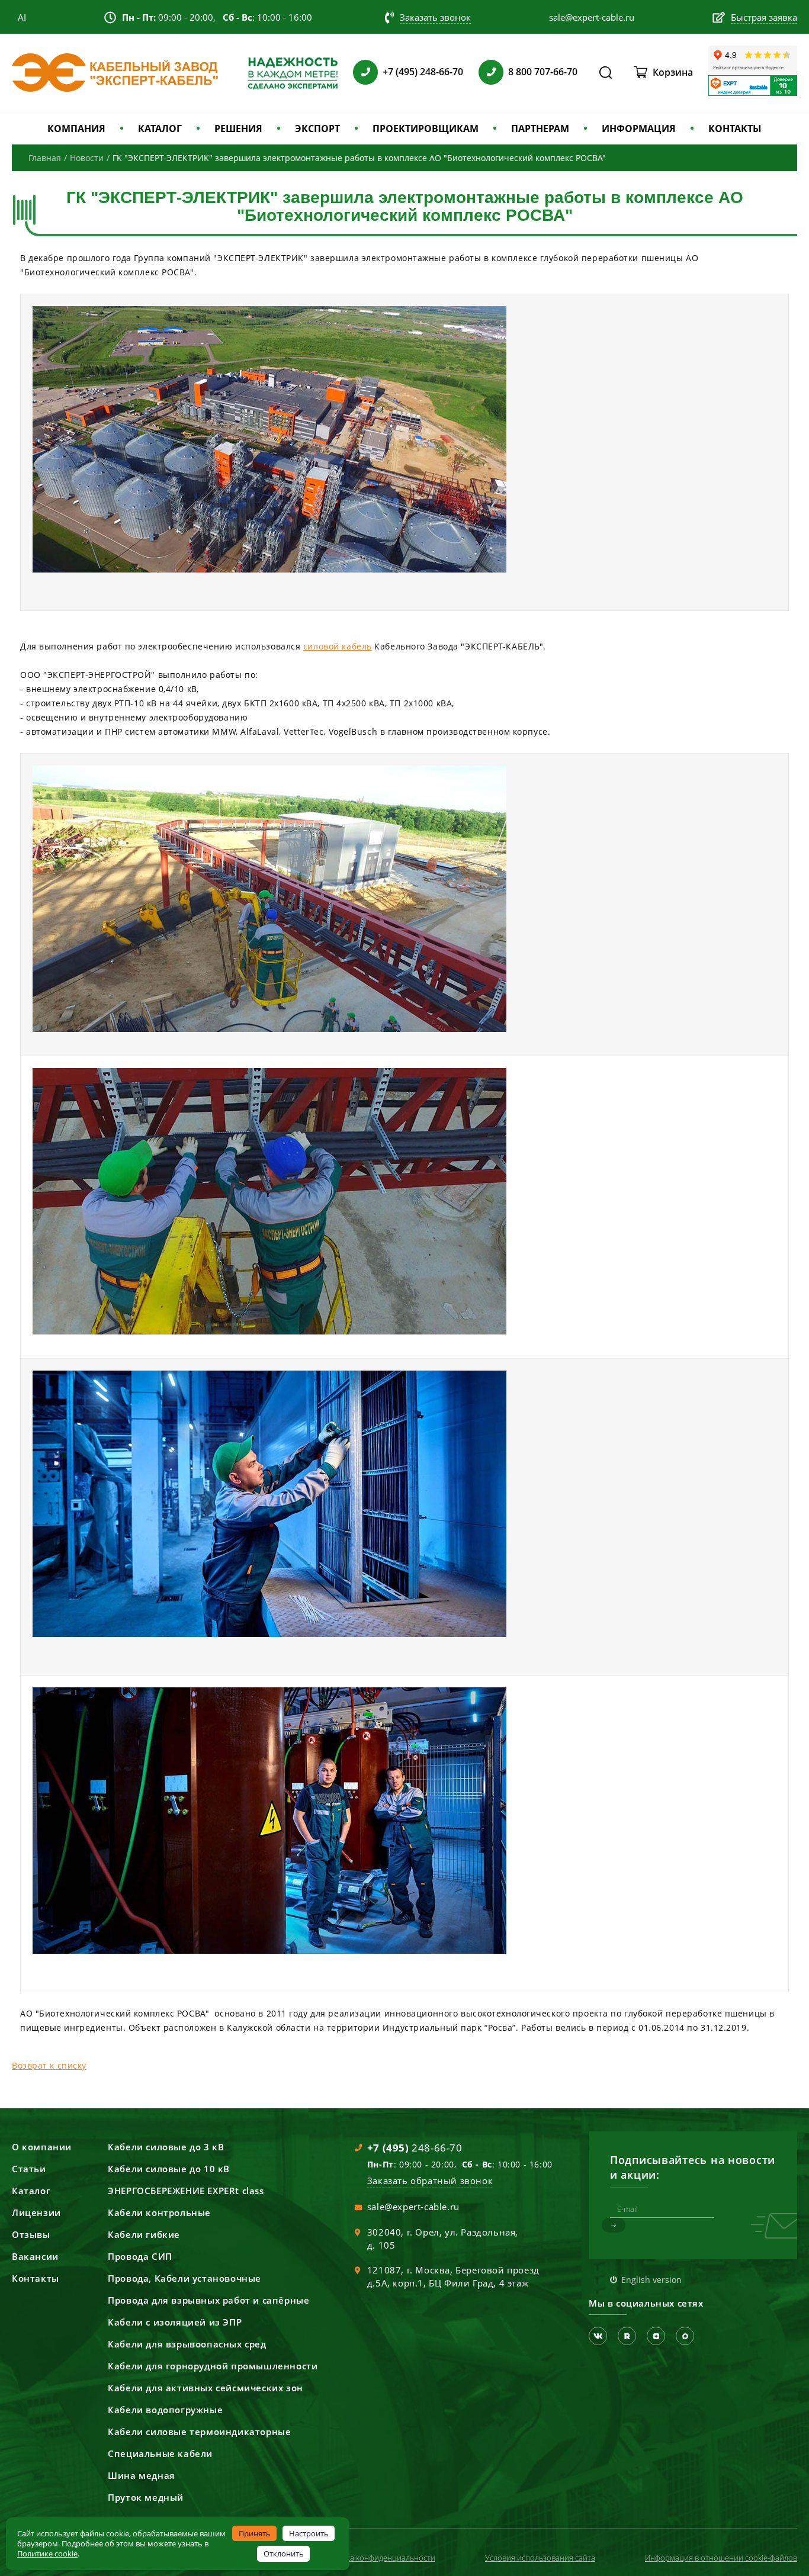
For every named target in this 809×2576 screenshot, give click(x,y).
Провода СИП (140, 2256)
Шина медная (142, 2475)
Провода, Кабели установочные (184, 2278)
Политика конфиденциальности (377, 2558)
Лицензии (36, 2212)
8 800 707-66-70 (543, 72)
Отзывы (31, 2234)
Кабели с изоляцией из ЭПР (175, 2322)
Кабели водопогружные (165, 2410)
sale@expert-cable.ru (413, 2207)
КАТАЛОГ (160, 128)
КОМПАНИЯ (76, 128)
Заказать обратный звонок (430, 2181)
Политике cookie (47, 2554)
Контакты (36, 2278)
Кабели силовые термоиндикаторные (199, 2432)
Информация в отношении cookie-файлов (721, 2558)
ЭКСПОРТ (317, 128)
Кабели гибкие (144, 2234)
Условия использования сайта (540, 2558)
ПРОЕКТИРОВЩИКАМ (426, 128)
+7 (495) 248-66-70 (423, 72)
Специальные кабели (160, 2453)
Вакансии (35, 2256)
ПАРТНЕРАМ (540, 128)
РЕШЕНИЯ (238, 128)
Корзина (673, 72)
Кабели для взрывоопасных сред (187, 2344)
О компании (42, 2147)
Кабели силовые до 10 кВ (169, 2169)
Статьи (29, 2169)
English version (651, 2280)
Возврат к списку (49, 2065)
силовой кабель (338, 646)
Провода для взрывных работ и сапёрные (208, 2300)
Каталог (31, 2191)
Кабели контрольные (159, 2212)
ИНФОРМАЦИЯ (639, 128)
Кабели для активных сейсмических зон (206, 2388)
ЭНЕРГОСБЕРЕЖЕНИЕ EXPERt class (186, 2191)
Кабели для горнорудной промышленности (213, 2366)
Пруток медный (146, 2497)
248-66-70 (415, 2148)
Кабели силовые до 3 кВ (166, 2147)
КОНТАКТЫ (735, 128)
